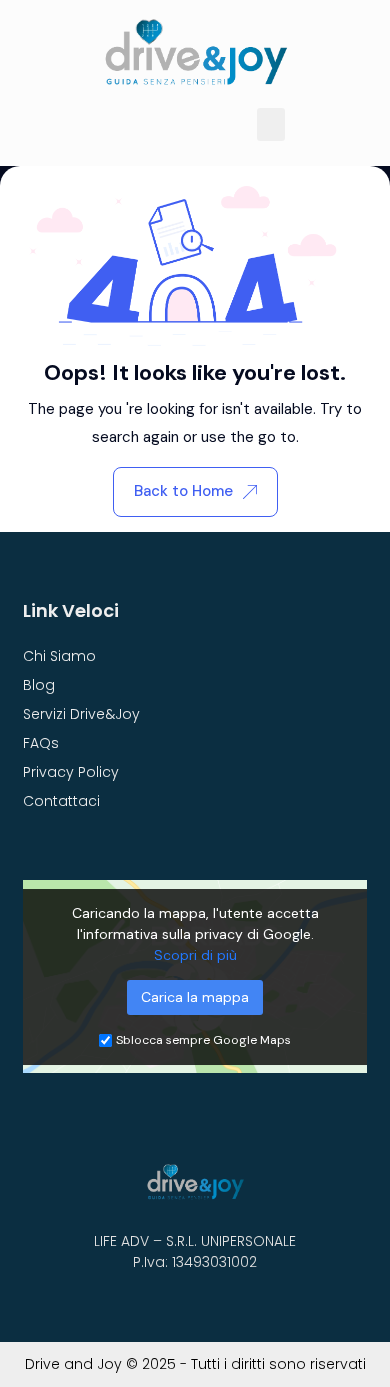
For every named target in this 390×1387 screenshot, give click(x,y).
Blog (39, 685)
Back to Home (183, 491)
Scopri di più (195, 955)
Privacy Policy (71, 772)
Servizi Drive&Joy (81, 714)
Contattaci (61, 801)
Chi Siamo (59, 656)
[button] (271, 124)
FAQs (41, 743)
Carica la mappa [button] (195, 997)
